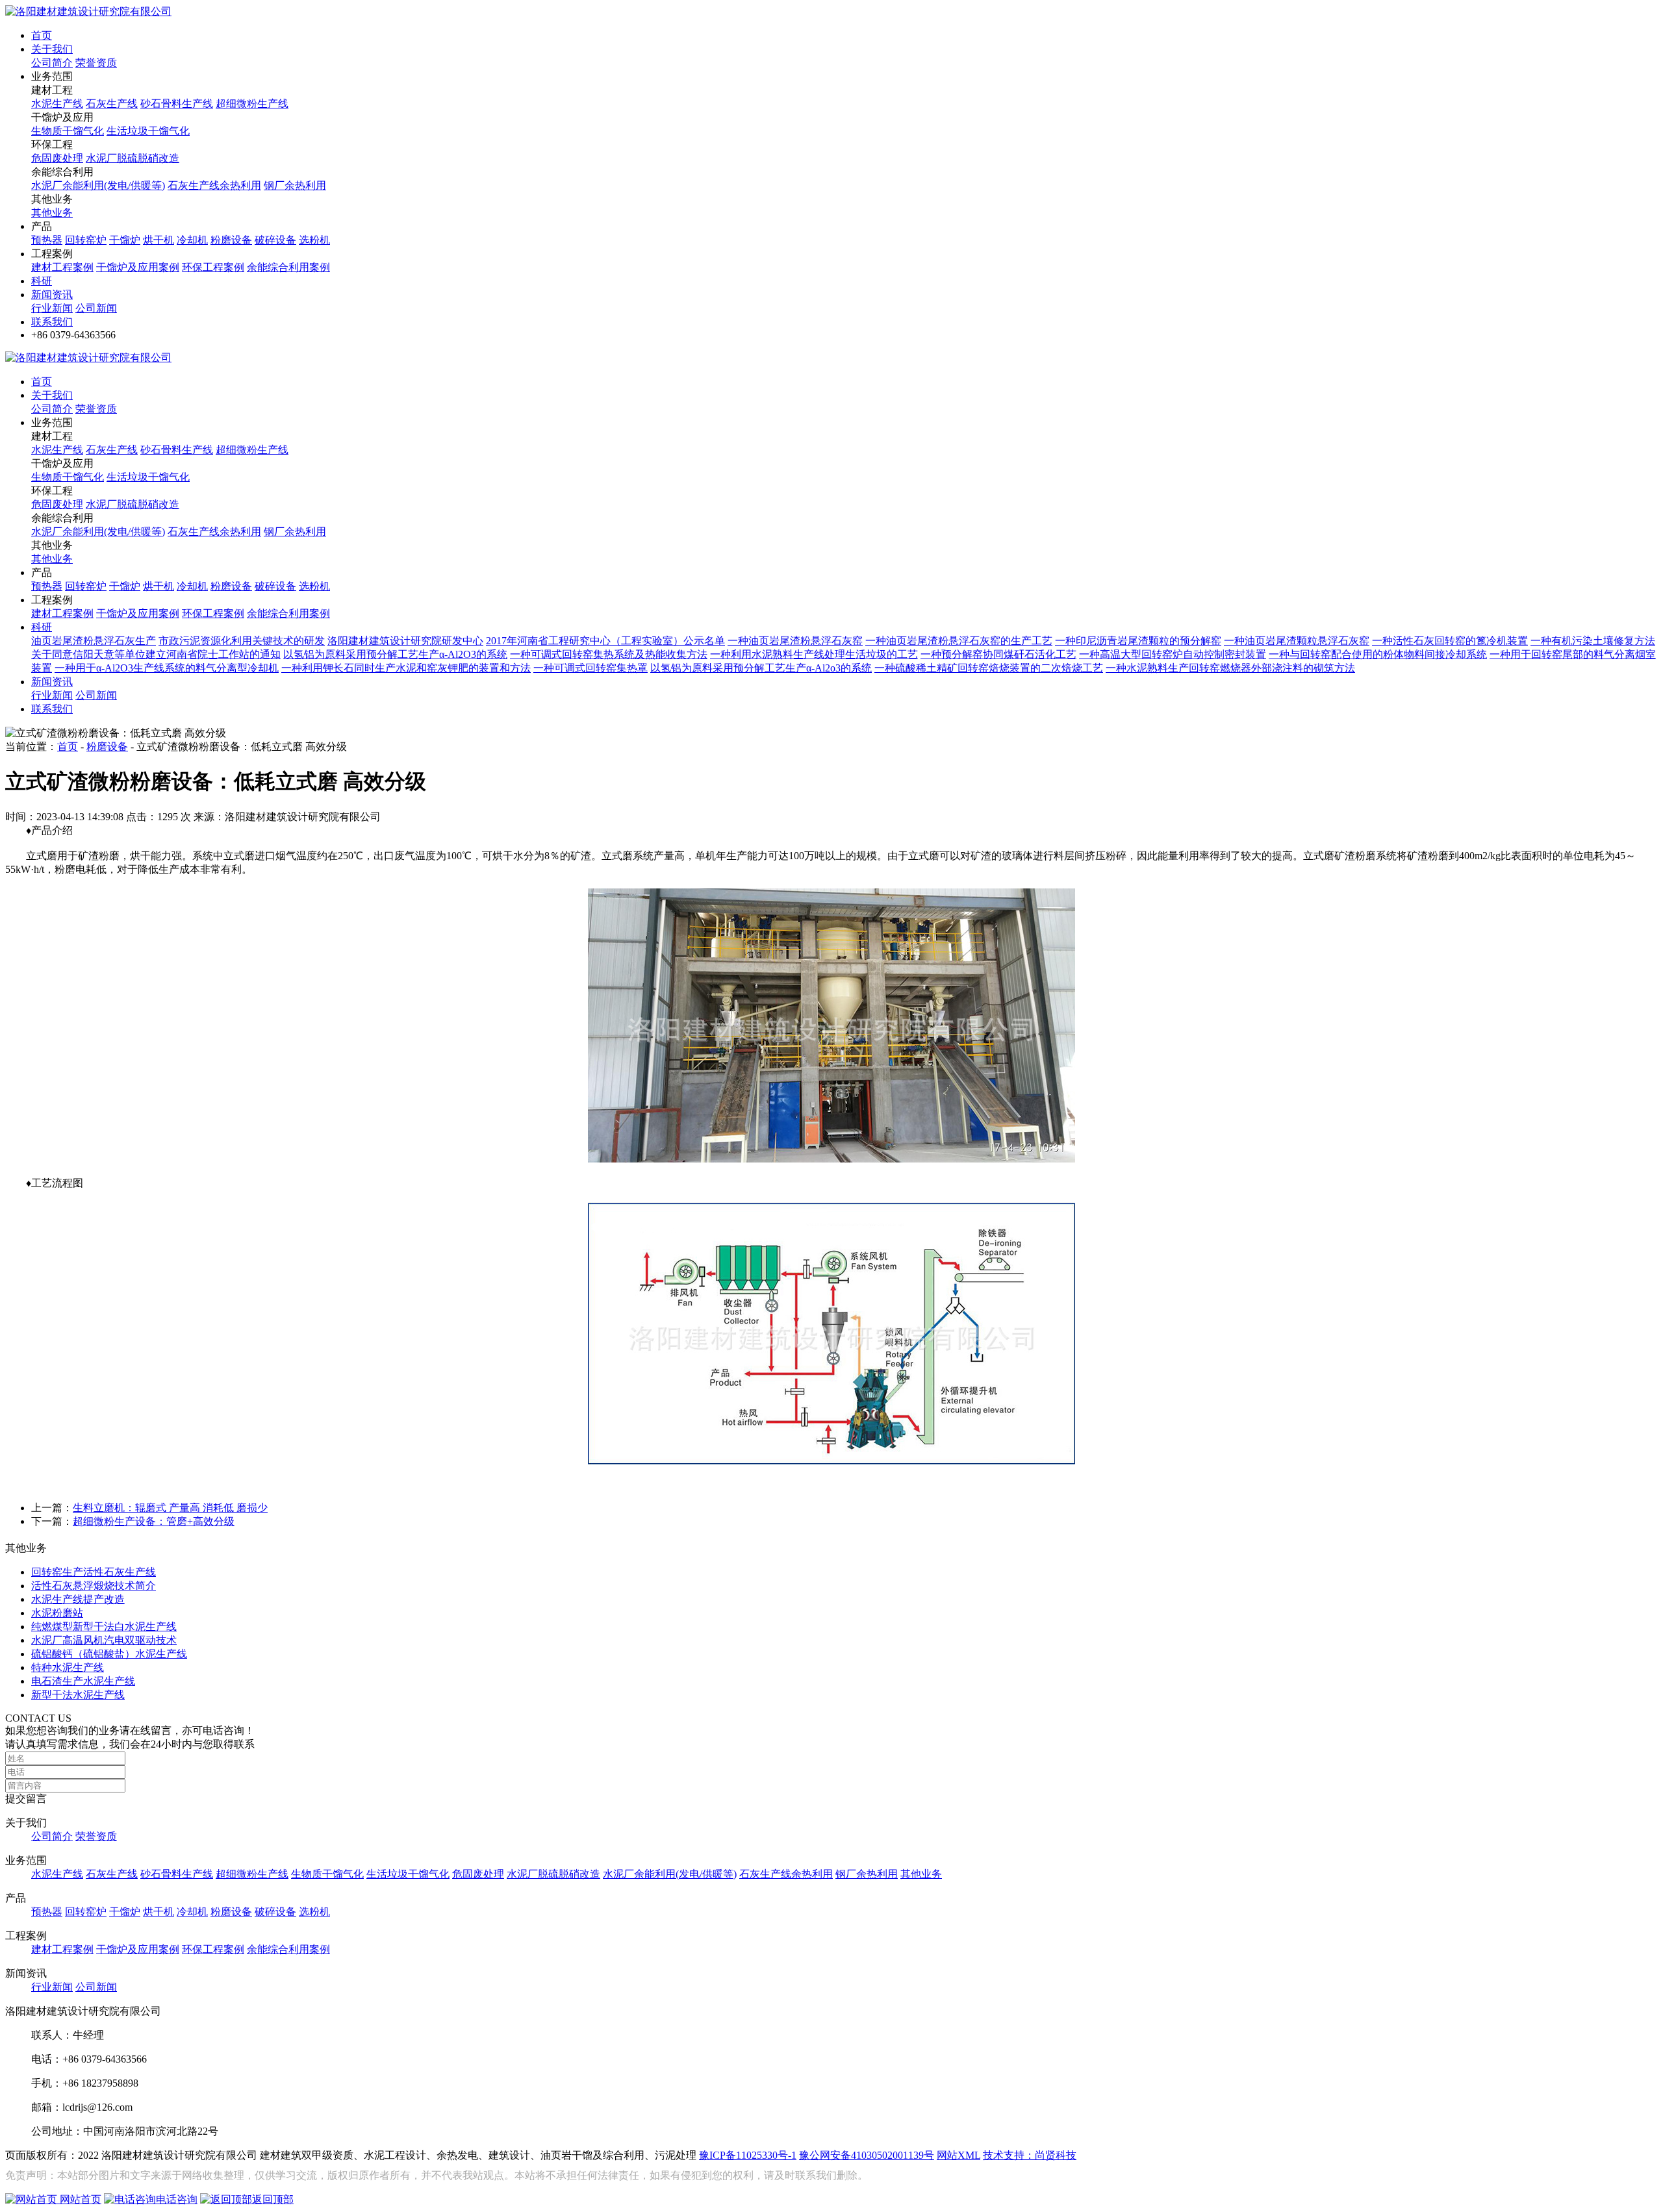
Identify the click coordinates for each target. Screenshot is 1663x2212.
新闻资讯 (52, 295)
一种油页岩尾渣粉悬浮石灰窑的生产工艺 (959, 641)
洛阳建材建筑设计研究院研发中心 (405, 641)
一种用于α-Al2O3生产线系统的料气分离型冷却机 (167, 668)
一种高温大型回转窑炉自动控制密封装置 (1173, 654)
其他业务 (52, 213)
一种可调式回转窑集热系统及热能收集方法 (609, 654)
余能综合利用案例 (288, 267)
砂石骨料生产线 (177, 104)
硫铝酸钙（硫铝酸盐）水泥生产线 (109, 1654)
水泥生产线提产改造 (78, 1599)
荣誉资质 (96, 63)
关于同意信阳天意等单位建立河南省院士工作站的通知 (156, 654)
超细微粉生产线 (252, 104)
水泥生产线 (57, 104)
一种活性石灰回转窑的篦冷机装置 (1450, 641)
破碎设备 (275, 240)
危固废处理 (57, 158)
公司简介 (52, 63)
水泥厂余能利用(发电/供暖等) (98, 185)
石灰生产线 (112, 104)
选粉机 (314, 240)
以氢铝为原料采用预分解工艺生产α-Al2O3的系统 (395, 654)
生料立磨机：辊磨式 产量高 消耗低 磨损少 (170, 1508)
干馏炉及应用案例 (138, 267)
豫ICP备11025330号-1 (748, 2155)
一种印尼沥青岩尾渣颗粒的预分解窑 (1138, 641)
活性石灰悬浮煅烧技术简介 (94, 1586)
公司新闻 (96, 308)
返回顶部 (273, 2199)
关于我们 (52, 49)
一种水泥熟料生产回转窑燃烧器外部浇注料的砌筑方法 (1230, 668)
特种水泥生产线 (68, 1667)
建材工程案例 (62, 267)
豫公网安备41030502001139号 (867, 2155)
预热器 (47, 240)
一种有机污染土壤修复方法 (1593, 641)
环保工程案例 (213, 267)
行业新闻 (52, 308)
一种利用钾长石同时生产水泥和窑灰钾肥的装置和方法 (406, 668)
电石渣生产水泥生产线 (83, 1681)
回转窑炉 (86, 240)
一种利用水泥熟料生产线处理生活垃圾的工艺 (814, 654)
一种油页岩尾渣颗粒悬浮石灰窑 (1297, 641)
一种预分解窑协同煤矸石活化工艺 (998, 654)
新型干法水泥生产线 (78, 1695)
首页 (42, 35)
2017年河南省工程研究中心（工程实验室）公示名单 (605, 641)
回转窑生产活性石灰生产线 (94, 1572)
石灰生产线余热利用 (214, 185)
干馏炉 (125, 240)
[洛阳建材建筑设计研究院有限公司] (88, 11)
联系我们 (52, 322)
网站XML (958, 2155)
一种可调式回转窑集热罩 (590, 668)
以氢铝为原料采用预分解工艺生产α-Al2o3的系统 (761, 668)
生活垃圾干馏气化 (148, 131)
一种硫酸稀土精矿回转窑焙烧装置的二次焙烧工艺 (989, 668)
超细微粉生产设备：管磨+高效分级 (154, 1521)
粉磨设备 (231, 240)
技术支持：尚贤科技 (1030, 2155)
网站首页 (79, 2199)
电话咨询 (177, 2199)
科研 (42, 281)
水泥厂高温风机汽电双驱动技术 (104, 1640)
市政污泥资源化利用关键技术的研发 (242, 641)
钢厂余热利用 (295, 185)
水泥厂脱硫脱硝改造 (133, 158)
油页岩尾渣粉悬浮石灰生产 (94, 641)
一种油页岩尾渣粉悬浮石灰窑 (795, 641)
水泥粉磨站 (57, 1613)
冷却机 (192, 240)
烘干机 (159, 240)
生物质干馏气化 (68, 131)
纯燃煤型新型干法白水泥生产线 (104, 1627)
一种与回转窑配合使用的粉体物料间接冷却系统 (1378, 654)
